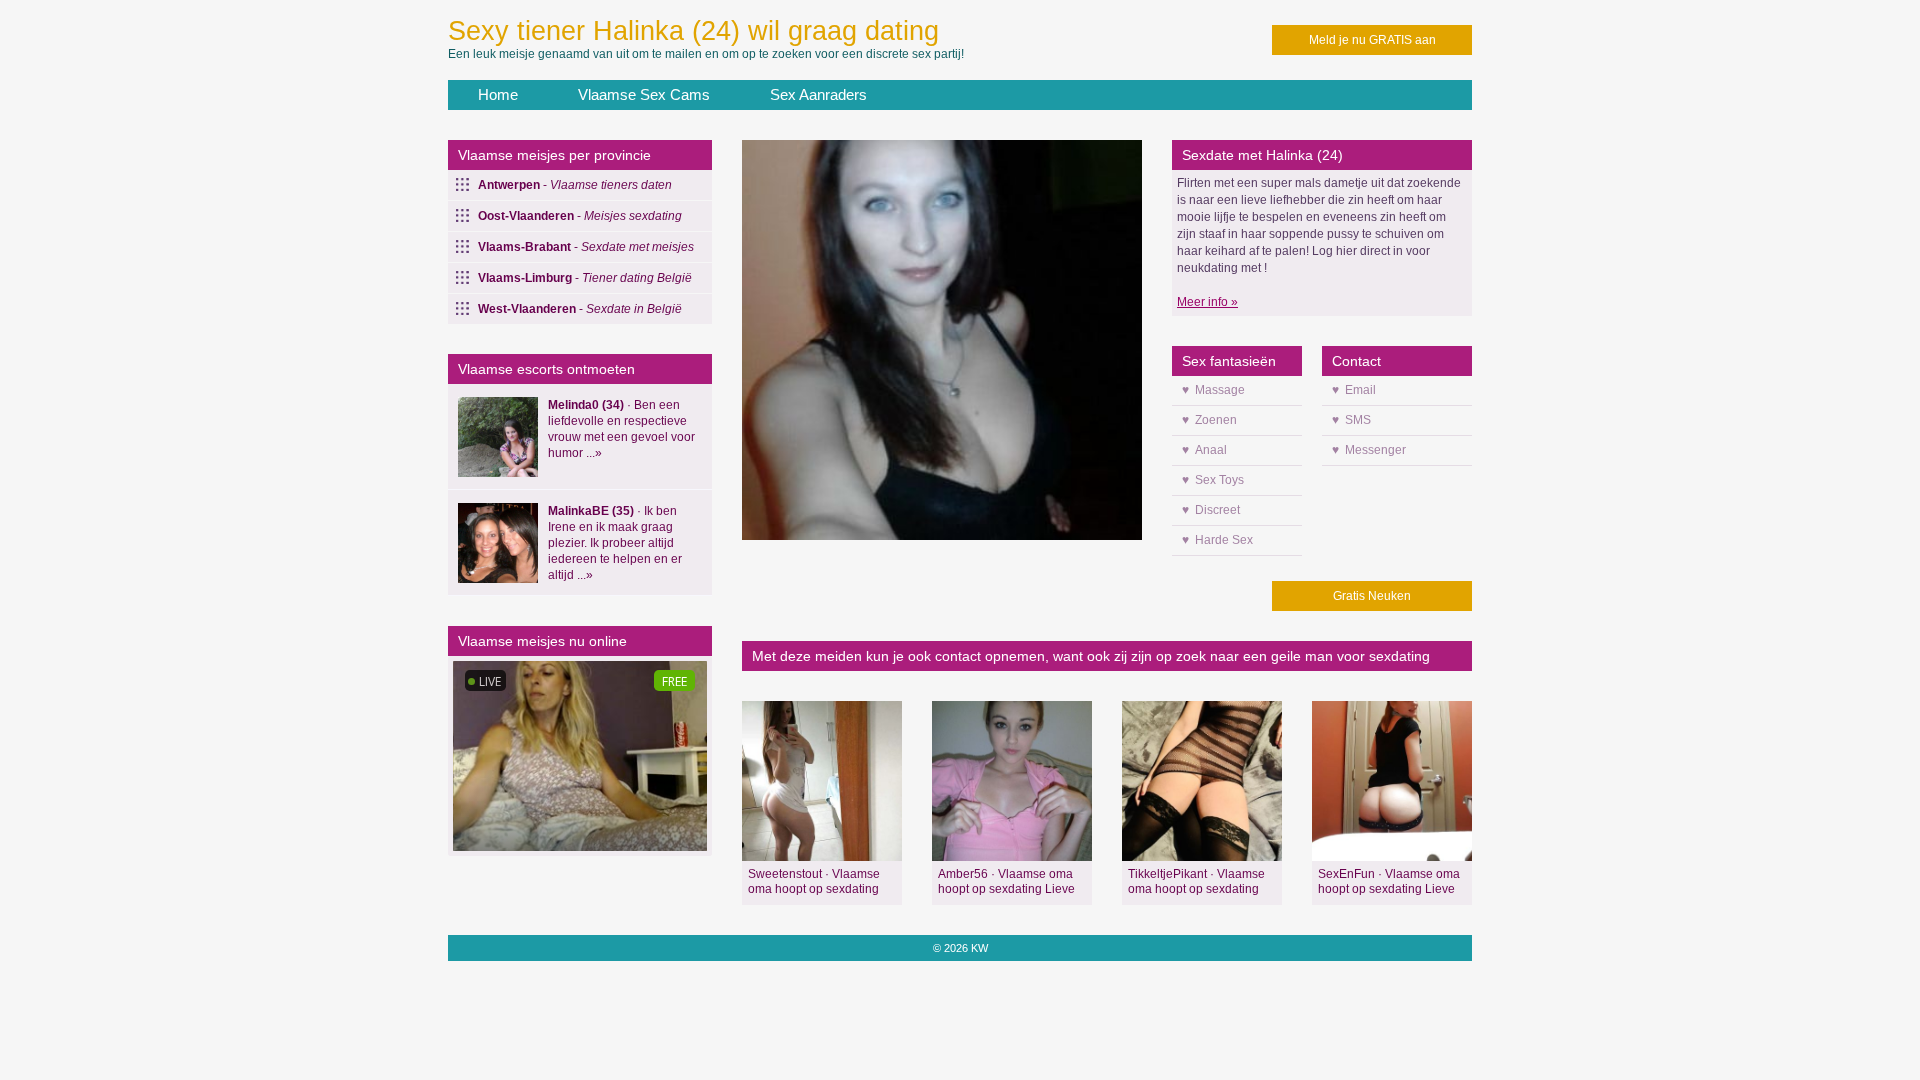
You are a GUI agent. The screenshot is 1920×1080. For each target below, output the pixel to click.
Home (498, 94)
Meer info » (1207, 302)
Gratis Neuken (1372, 596)
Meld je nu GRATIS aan (1372, 40)
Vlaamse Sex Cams (644, 94)
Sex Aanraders (818, 94)
